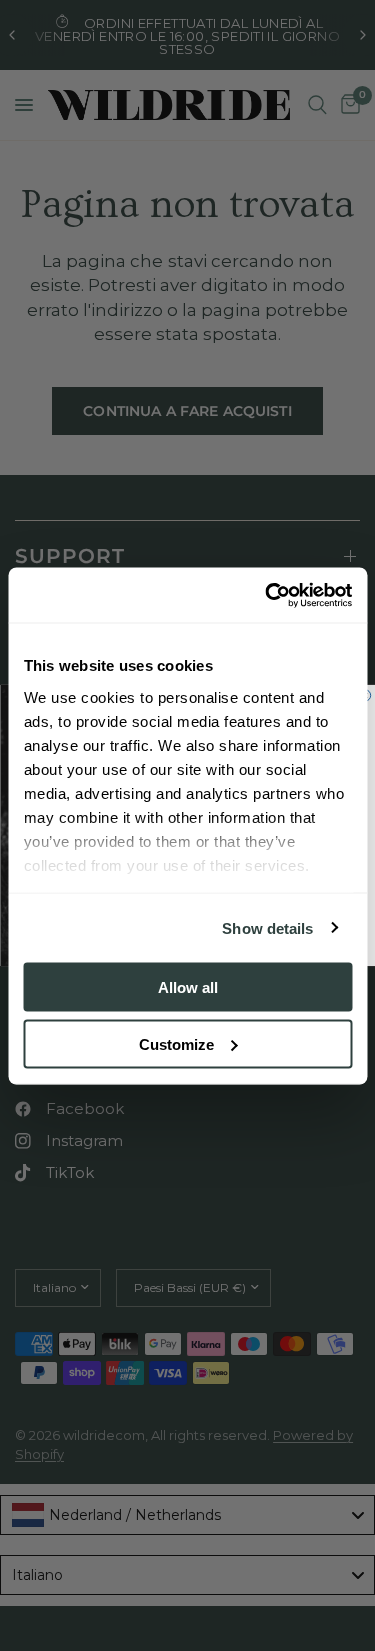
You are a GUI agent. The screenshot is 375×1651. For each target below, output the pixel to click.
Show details (267, 927)
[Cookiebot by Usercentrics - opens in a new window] (267, 595)
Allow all (188, 987)
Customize (176, 1043)
